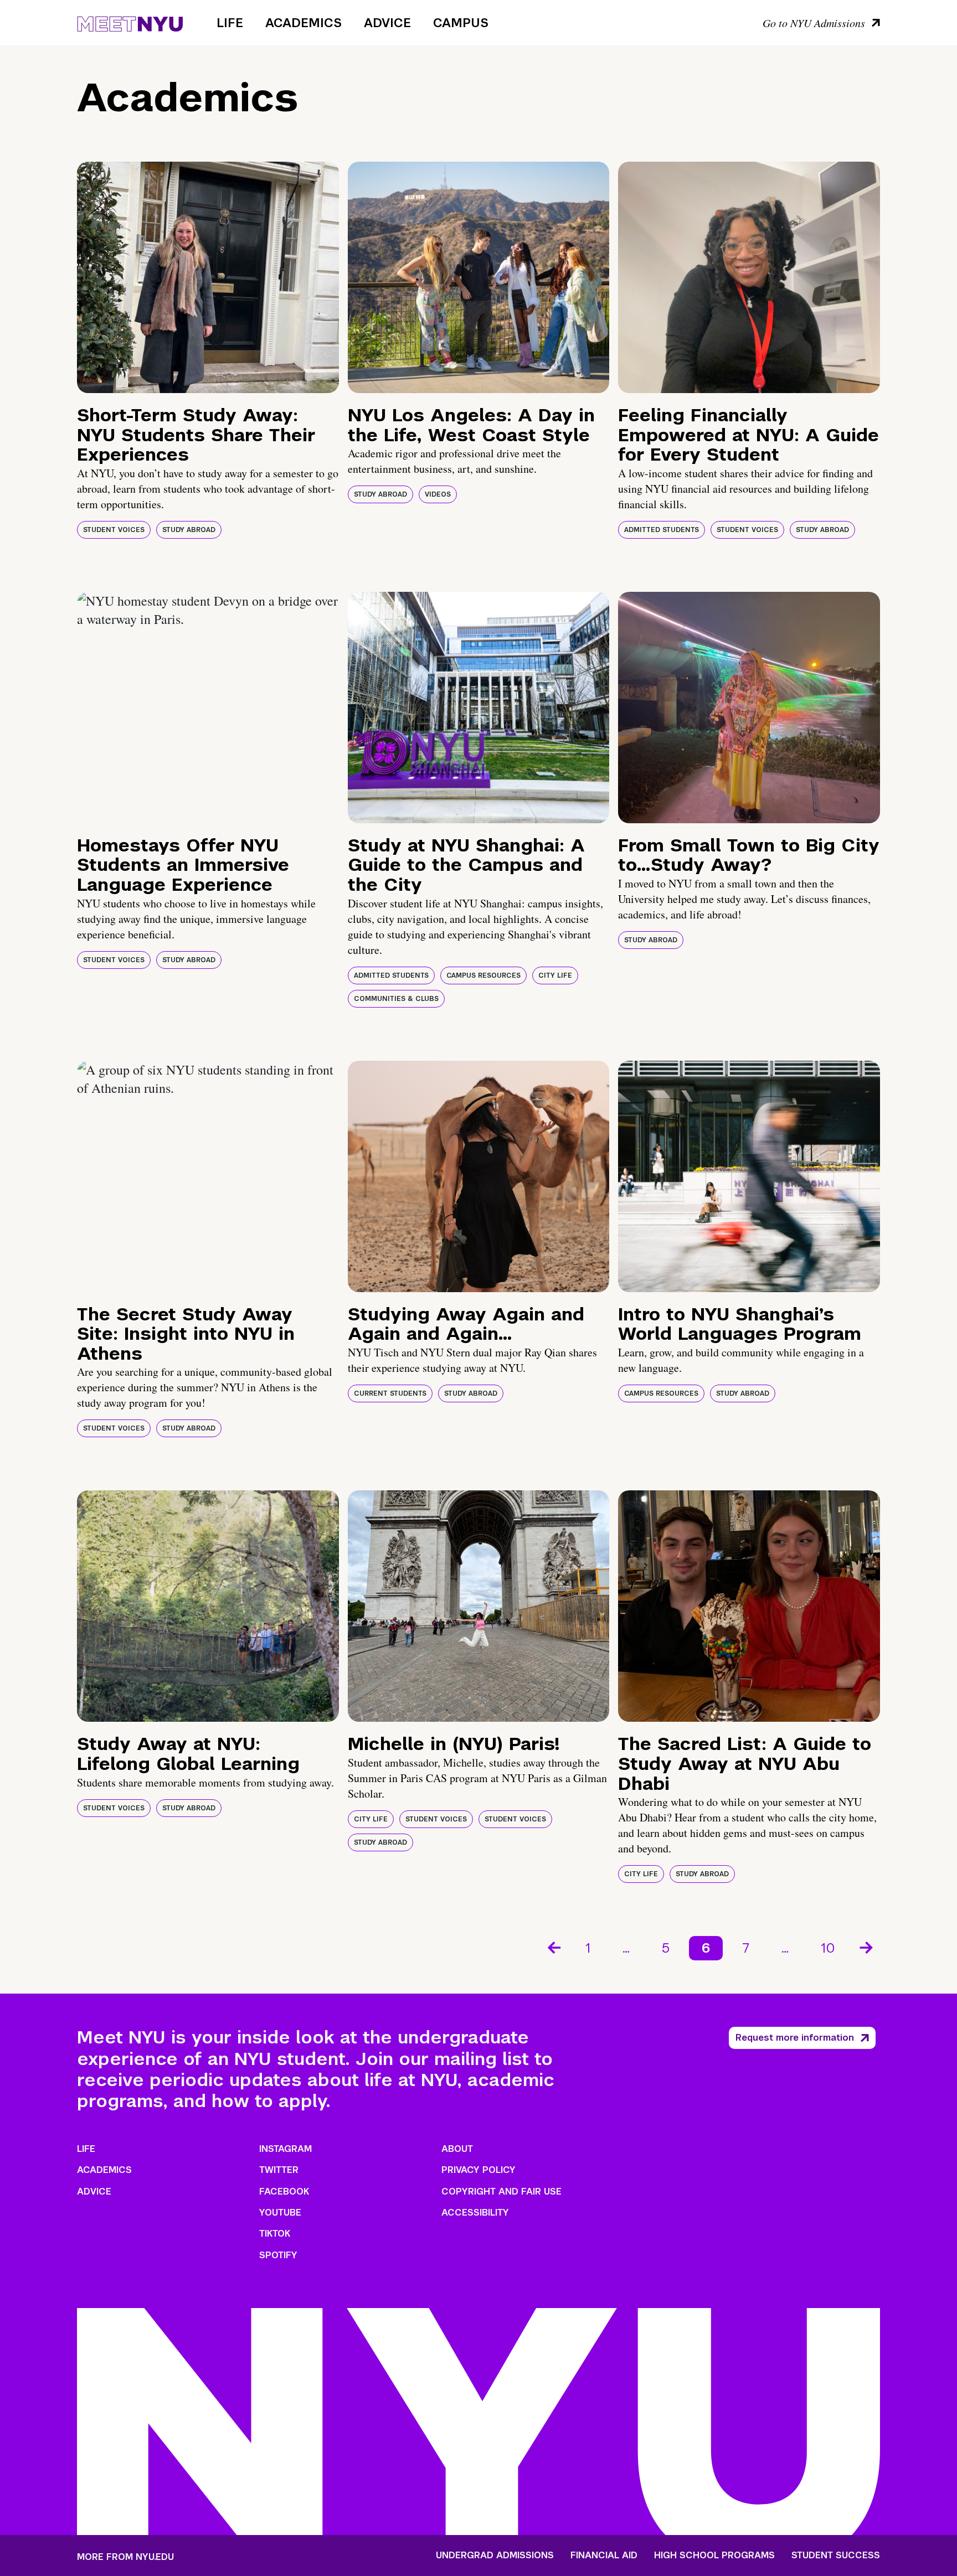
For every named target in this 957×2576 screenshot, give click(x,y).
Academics (303, 23)
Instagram (285, 2149)
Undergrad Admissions (495, 2556)
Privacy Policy (478, 2170)
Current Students (390, 1393)
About (457, 2149)
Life (230, 23)
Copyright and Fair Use (501, 2192)
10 (828, 1948)
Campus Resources (483, 975)
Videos (438, 494)
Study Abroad (189, 530)
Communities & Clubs (396, 999)
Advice (387, 23)
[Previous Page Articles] (553, 1947)
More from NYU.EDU (125, 2557)
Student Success (836, 2556)
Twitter (279, 2170)
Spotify (278, 2255)
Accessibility (475, 2213)
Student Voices (114, 530)
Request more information (795, 2038)
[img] (208, 277)
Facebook (284, 2192)
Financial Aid (604, 2556)
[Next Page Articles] (867, 1947)
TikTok (275, 2234)
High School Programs (714, 2556)
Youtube (280, 2213)
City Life (555, 975)
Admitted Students (662, 530)
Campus (461, 23)
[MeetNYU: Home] (130, 22)
